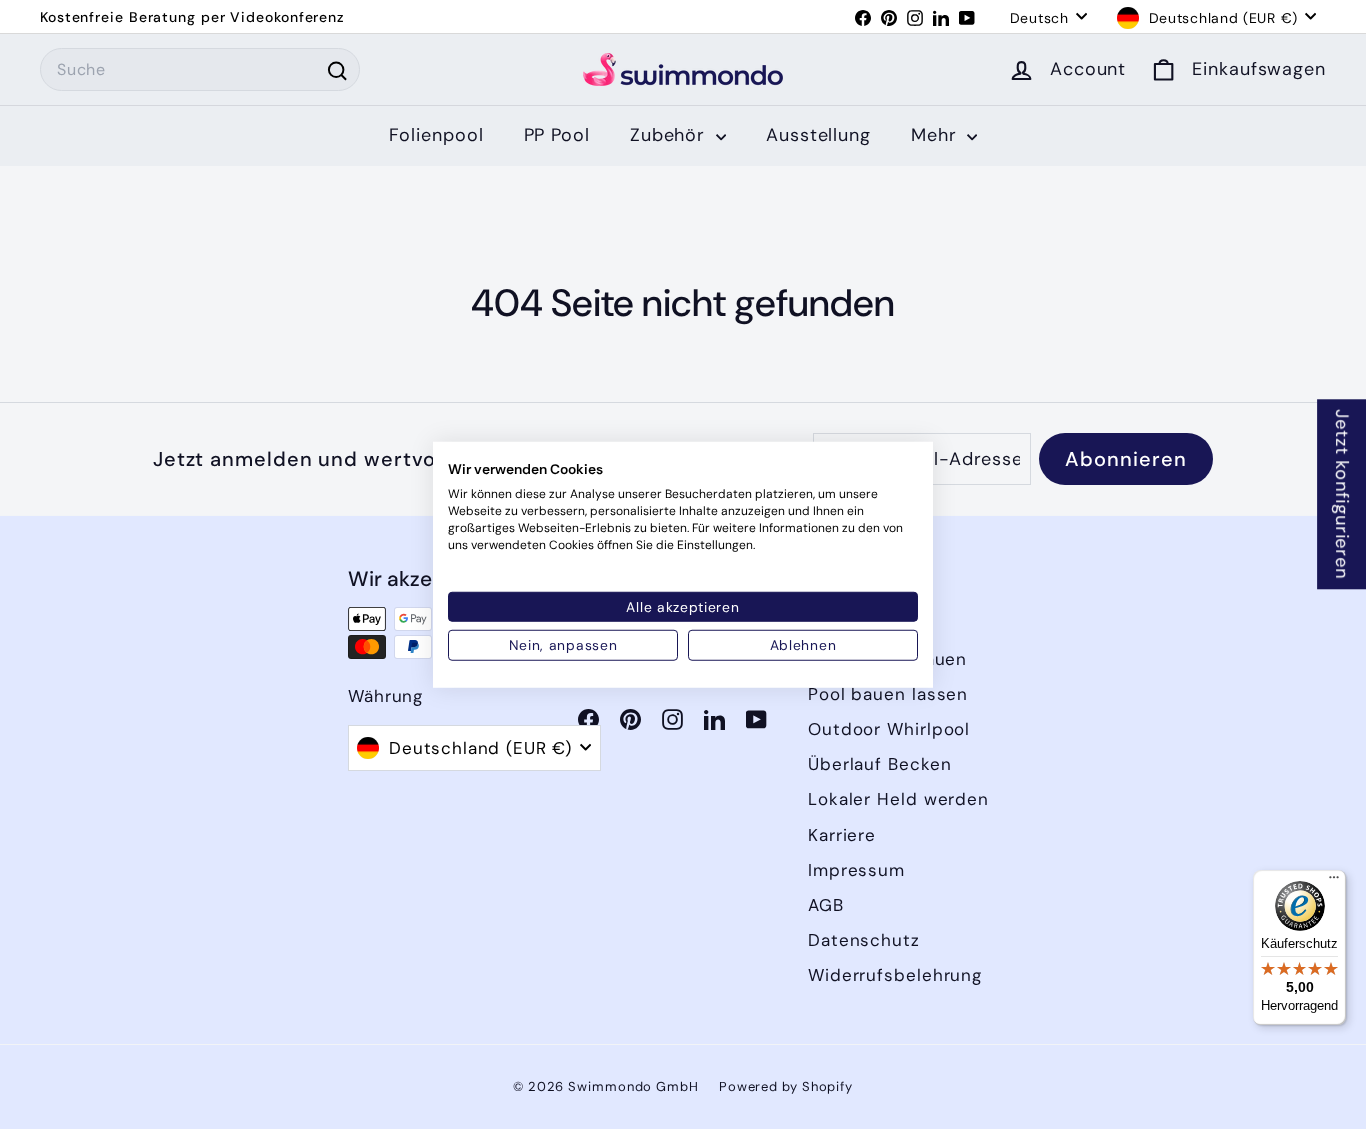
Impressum (856, 870)
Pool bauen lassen (888, 694)
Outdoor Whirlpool (889, 729)
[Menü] (1334, 882)
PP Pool (557, 135)
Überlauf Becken (880, 764)
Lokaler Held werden (898, 799)
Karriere (842, 835)
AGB (826, 905)
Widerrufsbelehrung (895, 975)
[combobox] (200, 70)
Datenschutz (864, 940)
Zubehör (670, 135)
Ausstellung (818, 135)
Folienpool (436, 135)
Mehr (937, 135)
